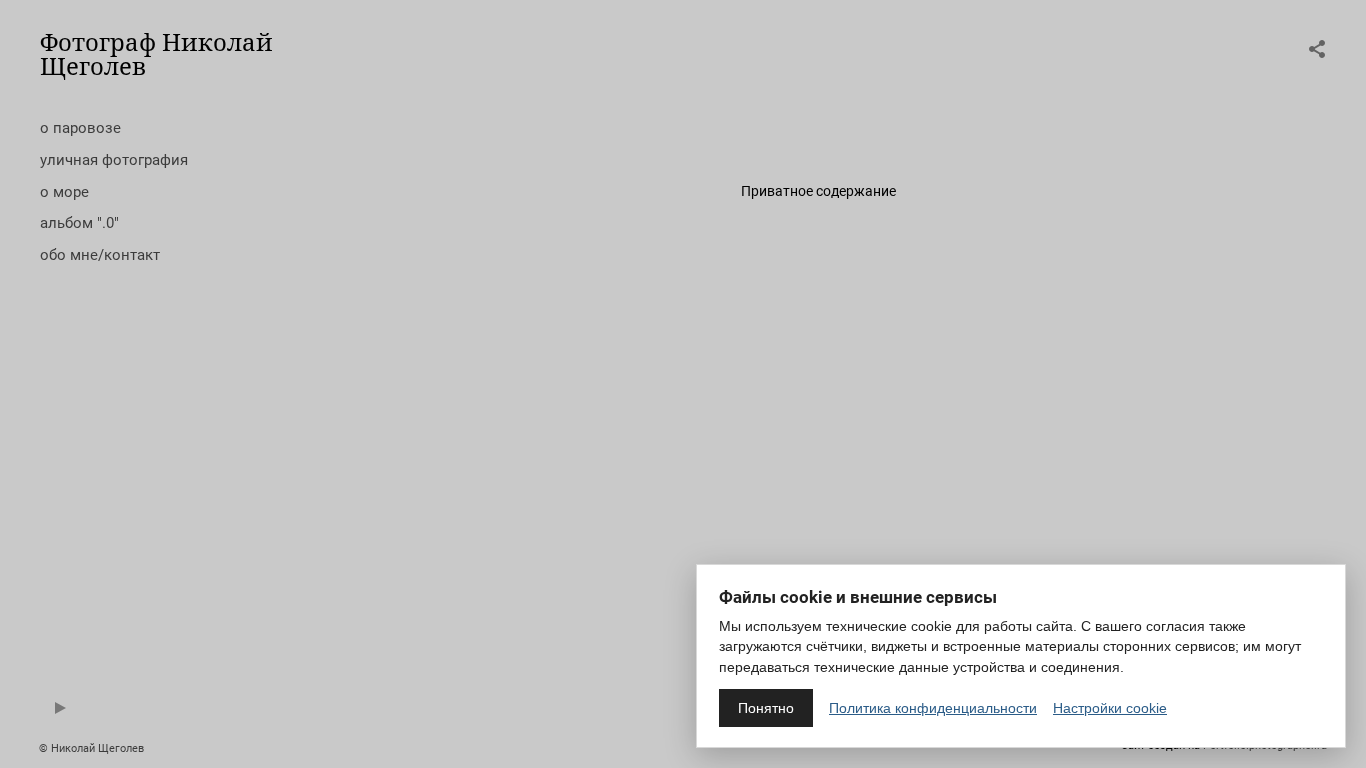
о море (64, 192)
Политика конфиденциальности (933, 708)
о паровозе (80, 128)
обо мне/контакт (100, 255)
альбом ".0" (79, 223)
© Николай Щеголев (91, 748)
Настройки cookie (1110, 708)
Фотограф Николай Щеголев (156, 53)
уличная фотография (114, 160)
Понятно (766, 708)
